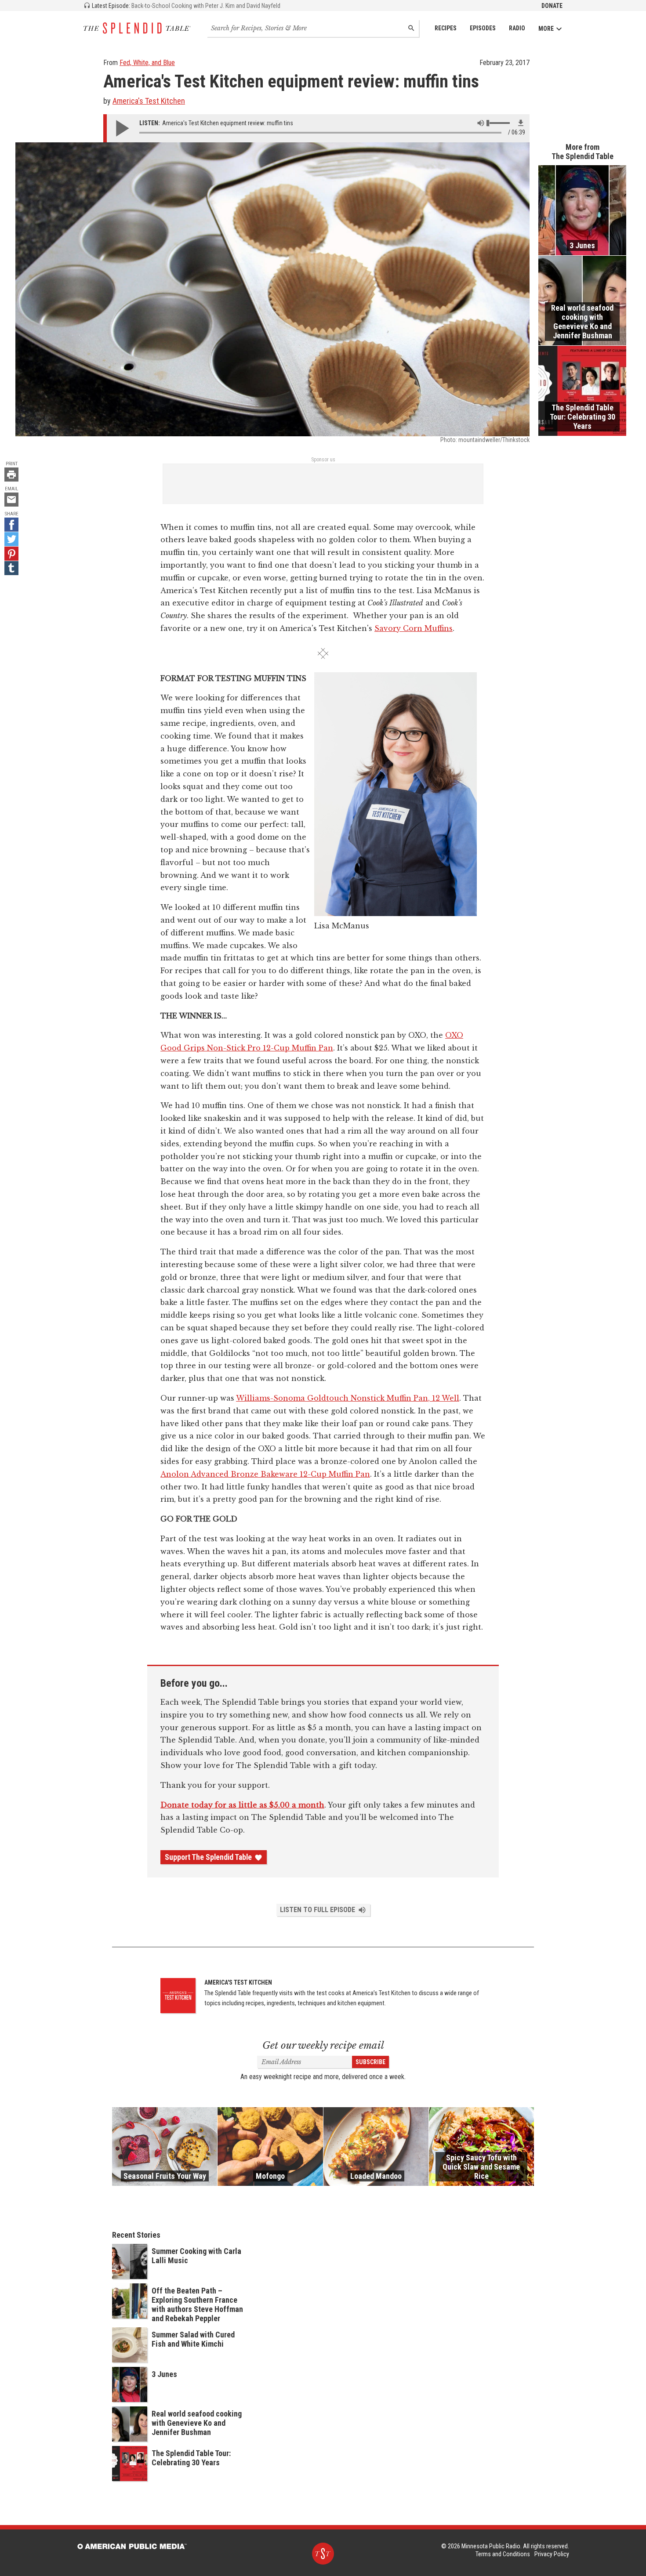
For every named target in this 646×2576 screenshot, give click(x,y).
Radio (517, 28)
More (546, 29)
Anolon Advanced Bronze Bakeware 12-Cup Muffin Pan (265, 1474)
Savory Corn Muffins (414, 628)
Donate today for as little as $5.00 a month (242, 1805)
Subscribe (370, 2062)
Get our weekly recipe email (323, 2045)
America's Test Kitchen (149, 101)
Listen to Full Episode (318, 1910)
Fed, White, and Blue (147, 63)
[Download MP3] (521, 123)
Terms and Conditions (503, 2554)
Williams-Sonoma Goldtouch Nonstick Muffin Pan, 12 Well (348, 1398)
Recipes (446, 28)
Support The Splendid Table (208, 1857)
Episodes (483, 28)
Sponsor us (323, 460)
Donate (552, 6)
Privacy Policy (552, 2554)
